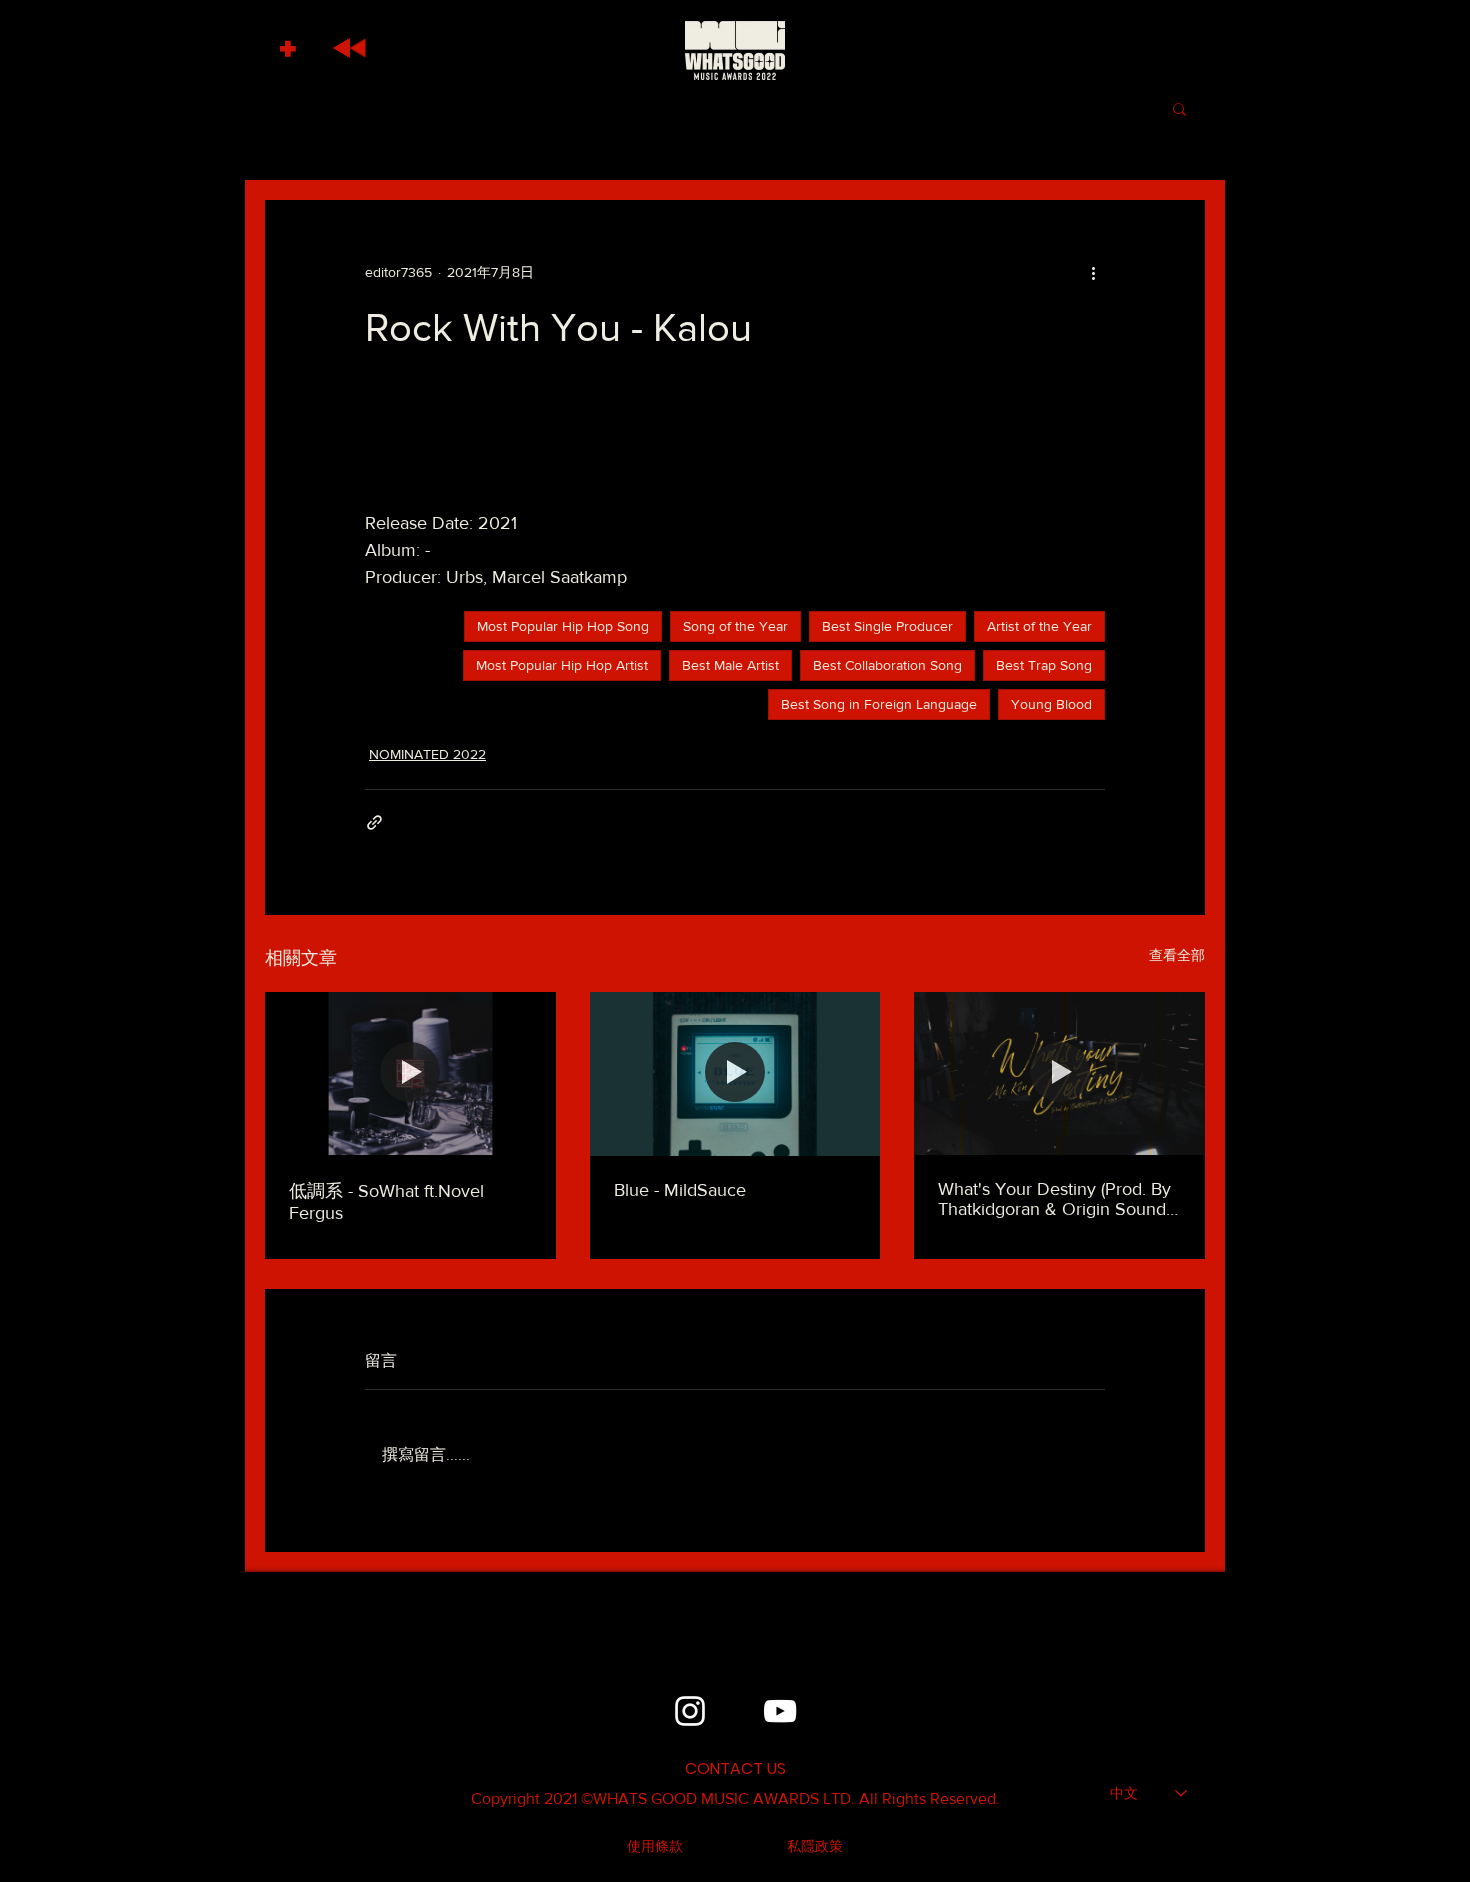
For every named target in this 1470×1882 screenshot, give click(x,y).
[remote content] (735, 441)
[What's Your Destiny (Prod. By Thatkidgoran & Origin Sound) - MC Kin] (1059, 1073)
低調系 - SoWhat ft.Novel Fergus (386, 1202)
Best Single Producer (887, 626)
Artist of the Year (1039, 626)
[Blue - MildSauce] (735, 1074)
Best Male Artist (730, 665)
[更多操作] (1093, 272)
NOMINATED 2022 (427, 754)
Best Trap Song (1044, 665)
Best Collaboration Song (887, 665)
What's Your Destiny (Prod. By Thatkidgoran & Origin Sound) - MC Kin (1059, 1199)
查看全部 (1177, 955)
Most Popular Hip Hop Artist (562, 665)
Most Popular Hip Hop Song (563, 626)
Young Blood (1051, 704)
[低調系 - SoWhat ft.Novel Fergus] (410, 1073)
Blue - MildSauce (680, 1190)
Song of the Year (735, 626)
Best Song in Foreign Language (879, 704)
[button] (290, 43)
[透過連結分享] (374, 822)
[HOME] (735, 50)
